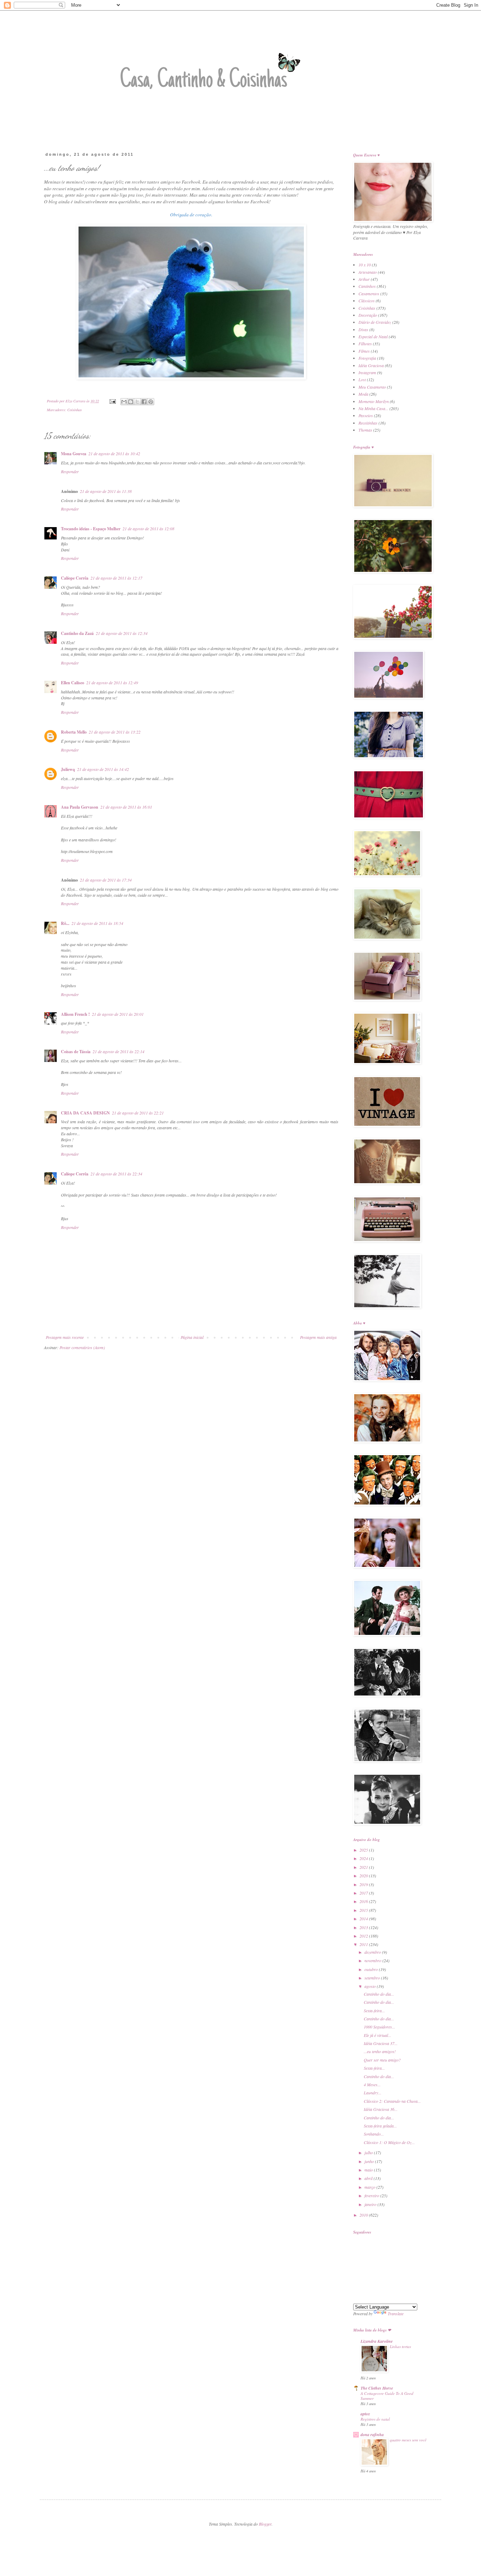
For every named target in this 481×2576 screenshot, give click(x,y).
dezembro (373, 1952)
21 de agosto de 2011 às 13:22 (115, 732)
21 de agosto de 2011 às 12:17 (116, 578)
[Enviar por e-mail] (124, 402)
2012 (364, 1936)
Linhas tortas (400, 2346)
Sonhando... (374, 2134)
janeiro (371, 2204)
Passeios (366, 415)
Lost (362, 379)
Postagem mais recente (65, 1337)
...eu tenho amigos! (380, 2051)
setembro (373, 1978)
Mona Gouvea (74, 454)
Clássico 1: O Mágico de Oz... (389, 2142)
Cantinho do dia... (379, 1994)
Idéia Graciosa (371, 365)
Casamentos (369, 294)
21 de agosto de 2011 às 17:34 (106, 880)
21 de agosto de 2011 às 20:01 (118, 1014)
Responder (70, 471)
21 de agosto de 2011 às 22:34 (116, 1174)
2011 (364, 1944)
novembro (373, 1960)
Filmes (364, 351)
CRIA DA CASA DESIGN (85, 1113)
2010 (364, 2215)
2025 (364, 1850)
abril (369, 2178)
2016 (364, 1901)
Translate (396, 2314)
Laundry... (373, 2093)
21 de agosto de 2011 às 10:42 (114, 453)
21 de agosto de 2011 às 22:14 (118, 1051)
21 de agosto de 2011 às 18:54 (97, 923)
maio (369, 2170)
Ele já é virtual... (377, 2035)
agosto (371, 1986)
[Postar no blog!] (131, 402)
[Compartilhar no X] (137, 402)
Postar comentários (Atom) (82, 1347)
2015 (364, 1910)
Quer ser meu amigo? (382, 2060)
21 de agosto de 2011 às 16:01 (126, 807)
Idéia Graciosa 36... (381, 2109)
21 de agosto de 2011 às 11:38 (106, 491)
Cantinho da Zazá (77, 633)
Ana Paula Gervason (80, 807)
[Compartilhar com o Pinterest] (151, 402)
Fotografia (367, 358)
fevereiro (372, 2195)
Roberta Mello (74, 732)
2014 (364, 1919)
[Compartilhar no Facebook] (144, 402)
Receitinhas (368, 423)
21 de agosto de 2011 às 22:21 (138, 1113)
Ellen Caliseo (73, 683)
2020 (364, 1876)
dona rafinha (372, 2435)
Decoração (368, 315)
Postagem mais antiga (318, 1337)
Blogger (265, 2524)
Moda (363, 394)
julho (369, 2152)
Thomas (365, 430)
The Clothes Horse (377, 2388)
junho (370, 2161)
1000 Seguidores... (379, 2027)
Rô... (65, 923)
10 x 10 (365, 265)
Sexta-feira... (374, 2010)
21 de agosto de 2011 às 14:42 (103, 769)
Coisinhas (74, 410)
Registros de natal (375, 2419)
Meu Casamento (372, 387)
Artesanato (368, 272)
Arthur (364, 279)
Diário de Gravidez (375, 322)
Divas (363, 329)
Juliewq (68, 769)
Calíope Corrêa (75, 578)
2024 (364, 1858)
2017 (364, 1893)
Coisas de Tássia (76, 1052)
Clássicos (367, 301)
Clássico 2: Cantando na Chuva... (392, 2101)
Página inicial (192, 1337)
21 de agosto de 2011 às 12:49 (112, 682)
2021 (364, 1867)
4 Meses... (372, 2084)
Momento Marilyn (374, 401)
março (370, 2187)
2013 (364, 1927)
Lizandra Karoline (377, 2341)
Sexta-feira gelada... (380, 2126)
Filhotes (365, 344)
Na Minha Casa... (373, 408)
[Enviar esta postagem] (112, 401)
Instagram (367, 372)
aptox (365, 2414)
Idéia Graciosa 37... (381, 2043)
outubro (372, 1969)
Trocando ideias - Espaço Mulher (91, 529)
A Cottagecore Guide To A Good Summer (387, 2396)
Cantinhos (367, 286)
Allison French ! (75, 1014)
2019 (364, 1884)
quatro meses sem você (408, 2440)
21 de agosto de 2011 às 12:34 (122, 633)
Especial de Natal (373, 336)
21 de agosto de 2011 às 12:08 (148, 529)
